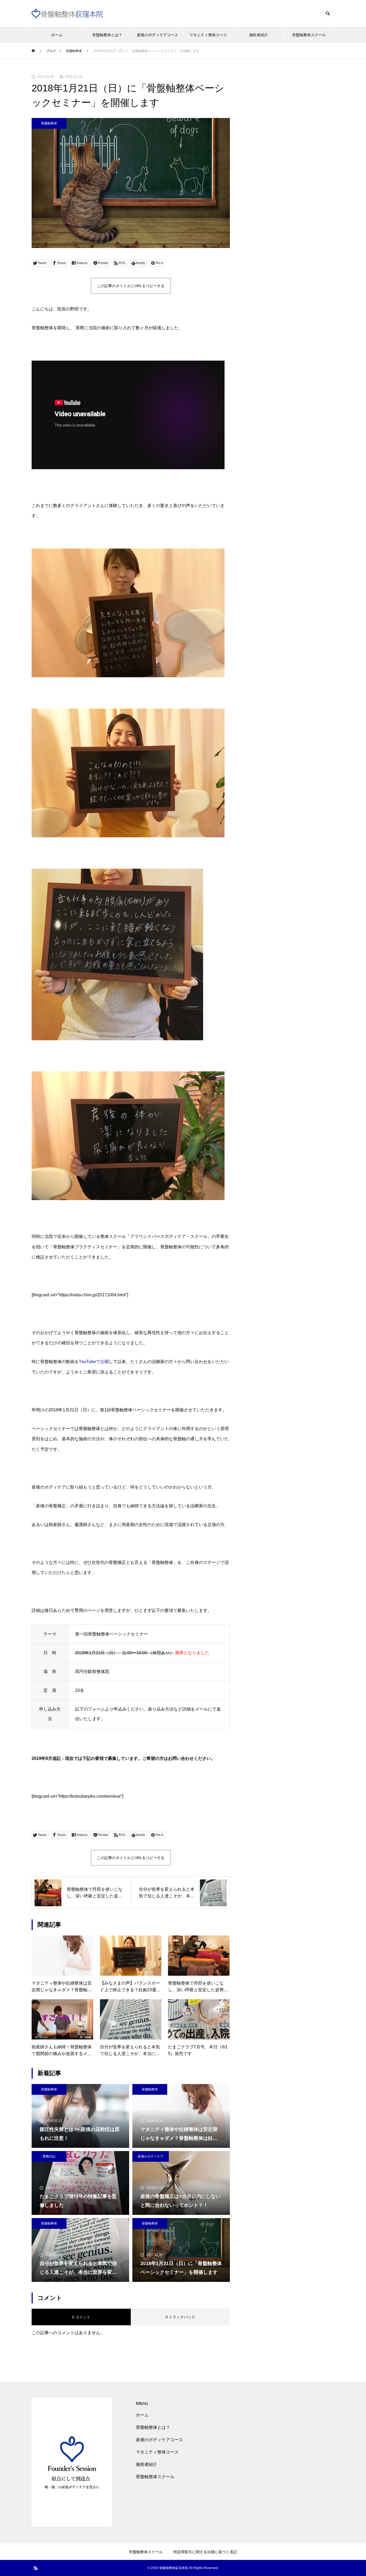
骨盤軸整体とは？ (107, 35)
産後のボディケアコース (158, 35)
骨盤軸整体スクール (309, 35)
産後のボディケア (151, 2156)
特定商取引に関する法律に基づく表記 (205, 2552)
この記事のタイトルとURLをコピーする (131, 286)
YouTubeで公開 (94, 1362)
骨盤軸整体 (49, 123)
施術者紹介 (259, 35)
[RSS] (36, 2568)
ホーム (57, 35)
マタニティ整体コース (208, 35)
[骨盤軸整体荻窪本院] (70, 14)
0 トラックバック (180, 2317)
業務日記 (49, 2156)
